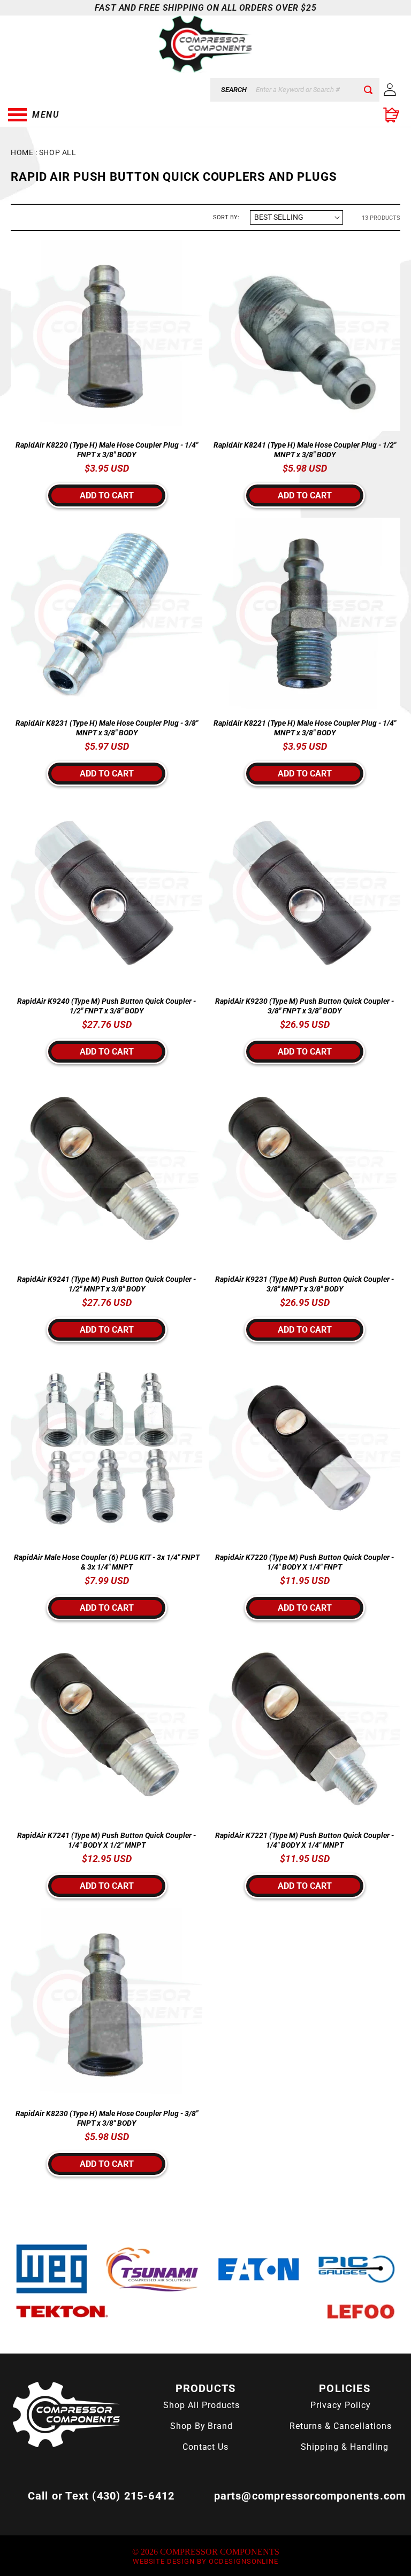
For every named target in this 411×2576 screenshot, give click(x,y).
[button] (62, 115)
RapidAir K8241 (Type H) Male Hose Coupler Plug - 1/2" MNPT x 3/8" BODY (305, 450)
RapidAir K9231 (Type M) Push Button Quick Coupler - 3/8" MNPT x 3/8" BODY (305, 1284)
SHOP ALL (58, 152)
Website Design (164, 2561)
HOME (22, 152)
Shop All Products (201, 2405)
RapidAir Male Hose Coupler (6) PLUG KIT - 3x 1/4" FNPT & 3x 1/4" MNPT (107, 1562)
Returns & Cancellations (340, 2426)
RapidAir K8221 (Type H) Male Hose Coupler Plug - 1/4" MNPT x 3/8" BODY (305, 728)
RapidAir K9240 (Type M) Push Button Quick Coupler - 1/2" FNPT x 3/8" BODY (106, 1006)
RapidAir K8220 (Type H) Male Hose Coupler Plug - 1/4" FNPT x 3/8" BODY (107, 450)
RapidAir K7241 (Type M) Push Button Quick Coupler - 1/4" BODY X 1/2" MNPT (106, 1840)
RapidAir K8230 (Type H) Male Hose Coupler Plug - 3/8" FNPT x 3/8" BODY (107, 2118)
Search (234, 90)
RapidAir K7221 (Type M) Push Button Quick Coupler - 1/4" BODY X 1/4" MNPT (305, 1840)
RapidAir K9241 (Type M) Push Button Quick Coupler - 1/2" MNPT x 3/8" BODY (106, 1284)
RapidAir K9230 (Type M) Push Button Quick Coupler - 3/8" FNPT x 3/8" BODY (305, 1006)
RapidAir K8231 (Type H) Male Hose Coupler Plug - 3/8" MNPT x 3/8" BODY (107, 728)
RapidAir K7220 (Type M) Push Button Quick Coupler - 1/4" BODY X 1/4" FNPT (305, 1562)
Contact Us (206, 2447)
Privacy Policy (340, 2405)
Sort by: (226, 217)
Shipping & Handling (344, 2447)
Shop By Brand (201, 2426)
